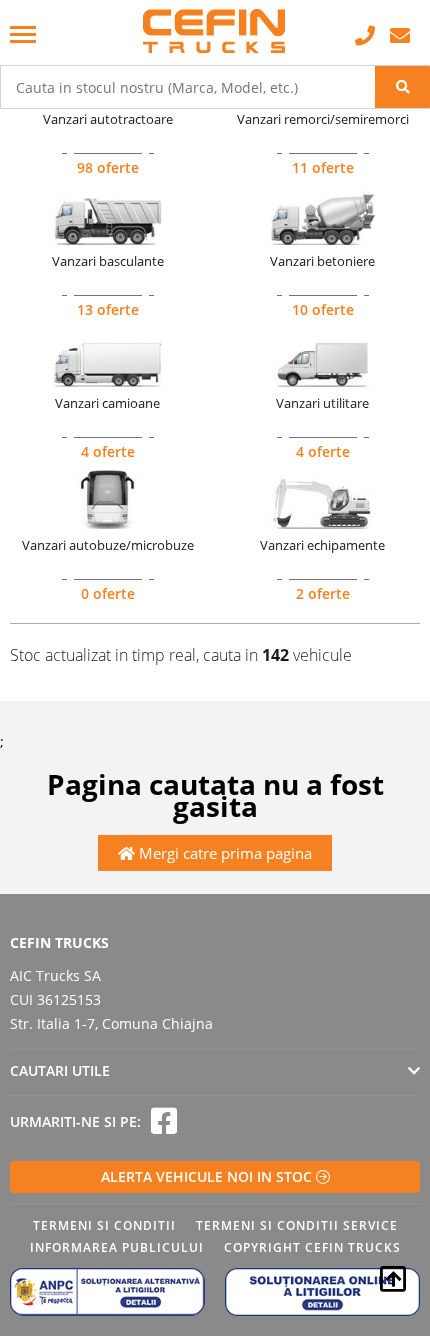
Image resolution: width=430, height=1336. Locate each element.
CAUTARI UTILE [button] (60, 1070)
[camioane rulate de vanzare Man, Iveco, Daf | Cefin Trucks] (215, 32)
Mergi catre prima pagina (223, 853)
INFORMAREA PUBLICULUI (117, 1247)
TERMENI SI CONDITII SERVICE (297, 1225)
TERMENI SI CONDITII (104, 1225)
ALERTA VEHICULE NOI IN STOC (208, 1176)
